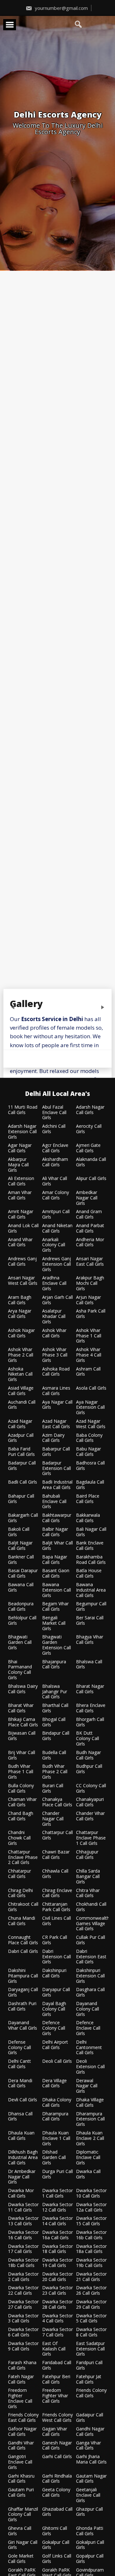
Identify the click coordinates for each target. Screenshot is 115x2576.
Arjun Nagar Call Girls (88, 1300)
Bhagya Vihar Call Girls (90, 1640)
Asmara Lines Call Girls (56, 1391)
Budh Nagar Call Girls (88, 1755)
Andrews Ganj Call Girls (22, 1262)
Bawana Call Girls (21, 1587)
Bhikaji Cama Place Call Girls (23, 1722)
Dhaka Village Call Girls (90, 2103)
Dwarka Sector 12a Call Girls (91, 2207)
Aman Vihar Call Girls (20, 1195)
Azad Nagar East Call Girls (56, 1424)
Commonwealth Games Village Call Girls (93, 1924)
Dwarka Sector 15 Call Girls (91, 2221)
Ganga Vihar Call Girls (88, 2446)
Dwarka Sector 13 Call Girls (23, 2221)
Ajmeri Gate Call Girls (88, 1148)
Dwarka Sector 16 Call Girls (23, 2235)
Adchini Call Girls (54, 1129)
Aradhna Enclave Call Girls (54, 1283)
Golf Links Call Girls (57, 2559)
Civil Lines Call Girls (57, 1921)
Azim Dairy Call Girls (53, 1438)
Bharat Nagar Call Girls (90, 1689)
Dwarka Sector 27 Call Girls (23, 2305)
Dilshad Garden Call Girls (54, 2157)
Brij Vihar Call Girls (22, 1755)
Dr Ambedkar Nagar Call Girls (22, 2177)
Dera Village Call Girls (54, 2083)
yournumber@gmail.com (61, 8)
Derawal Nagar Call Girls (87, 2086)
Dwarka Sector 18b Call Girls (23, 2263)
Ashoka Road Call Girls (56, 1372)
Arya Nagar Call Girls (20, 1314)
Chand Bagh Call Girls (21, 1816)
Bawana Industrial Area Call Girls (91, 1590)
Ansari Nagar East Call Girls (90, 1262)
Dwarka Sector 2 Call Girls (23, 2277)
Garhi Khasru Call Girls (21, 2479)
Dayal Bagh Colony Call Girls (54, 2009)
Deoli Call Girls (57, 2061)
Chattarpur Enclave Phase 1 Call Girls (91, 1838)
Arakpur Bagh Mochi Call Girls (90, 1283)
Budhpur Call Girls (89, 1769)
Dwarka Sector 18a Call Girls (91, 2249)
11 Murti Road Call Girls (23, 1110)
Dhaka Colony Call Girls (57, 2103)
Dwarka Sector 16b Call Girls (91, 2235)
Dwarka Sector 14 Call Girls (57, 2221)
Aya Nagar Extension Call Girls (90, 1407)
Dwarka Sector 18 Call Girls (57, 2249)
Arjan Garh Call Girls (57, 1300)
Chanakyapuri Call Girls (90, 1802)
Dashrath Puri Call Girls (22, 2006)
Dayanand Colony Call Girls (88, 2009)
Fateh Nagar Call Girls (21, 2379)
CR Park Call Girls (55, 1940)
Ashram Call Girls (88, 1372)
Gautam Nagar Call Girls (91, 2479)
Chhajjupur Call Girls (87, 1855)
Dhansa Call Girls (20, 2117)
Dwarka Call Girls (88, 2174)
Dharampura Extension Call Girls (90, 2119)
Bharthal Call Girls (55, 1708)
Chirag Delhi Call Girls (20, 1893)
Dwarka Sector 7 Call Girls (57, 2332)
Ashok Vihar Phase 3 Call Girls (55, 1355)
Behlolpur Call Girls (22, 1621)
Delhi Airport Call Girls (55, 2045)
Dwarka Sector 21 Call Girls (91, 2277)
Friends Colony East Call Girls (23, 2418)
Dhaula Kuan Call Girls (21, 2136)
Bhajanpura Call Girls (54, 1665)
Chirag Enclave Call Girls (57, 1893)
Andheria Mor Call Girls (90, 1242)
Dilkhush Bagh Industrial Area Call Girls (23, 2157)
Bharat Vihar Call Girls (21, 1708)
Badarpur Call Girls (22, 1466)
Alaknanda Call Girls (91, 1162)
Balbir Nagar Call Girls (55, 1532)
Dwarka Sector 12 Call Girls (57, 2207)
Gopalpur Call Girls (90, 2559)
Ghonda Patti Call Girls (90, 2531)
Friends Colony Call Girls (91, 2393)
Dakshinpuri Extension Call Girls (90, 1976)
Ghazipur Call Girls (89, 2512)
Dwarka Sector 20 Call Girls (57, 2277)
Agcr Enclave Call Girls (55, 1148)
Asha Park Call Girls (91, 1314)
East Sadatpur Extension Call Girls (90, 2349)
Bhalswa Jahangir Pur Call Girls (55, 1692)
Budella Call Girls (54, 1755)
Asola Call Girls (91, 1388)
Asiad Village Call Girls (21, 1391)
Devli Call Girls (23, 2100)
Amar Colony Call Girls (56, 1195)
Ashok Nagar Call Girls (21, 1333)
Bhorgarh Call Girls (90, 1722)
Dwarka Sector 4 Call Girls (57, 2319)
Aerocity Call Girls (89, 1129)
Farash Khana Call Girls (22, 2365)
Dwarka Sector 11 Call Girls (23, 2207)
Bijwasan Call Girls (22, 1736)
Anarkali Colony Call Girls (54, 1245)
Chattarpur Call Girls (57, 1835)
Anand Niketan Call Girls (57, 1228)
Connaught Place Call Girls (23, 1940)
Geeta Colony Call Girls (56, 2493)
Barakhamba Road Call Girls (91, 1560)
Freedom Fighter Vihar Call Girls (55, 2396)
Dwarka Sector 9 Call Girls (23, 2346)
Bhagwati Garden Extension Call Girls (57, 1645)
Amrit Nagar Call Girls (21, 1214)
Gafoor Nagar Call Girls (22, 2432)
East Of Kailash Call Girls (54, 2349)
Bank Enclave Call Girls (90, 1546)
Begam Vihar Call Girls (55, 1607)
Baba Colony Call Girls (89, 1438)
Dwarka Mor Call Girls (21, 2193)
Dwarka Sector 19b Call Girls (91, 2263)
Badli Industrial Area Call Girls (57, 1485)
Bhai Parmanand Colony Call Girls (20, 1670)
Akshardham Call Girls (55, 1162)
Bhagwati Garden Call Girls (20, 1642)
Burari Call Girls (53, 1788)
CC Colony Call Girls (91, 1788)
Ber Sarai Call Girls (90, 1621)
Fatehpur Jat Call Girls (89, 2379)
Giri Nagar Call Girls (23, 2545)
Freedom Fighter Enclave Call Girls (20, 2398)
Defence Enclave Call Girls (88, 2028)
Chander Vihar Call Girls (90, 1816)
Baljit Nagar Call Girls (20, 1546)
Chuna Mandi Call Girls (22, 1921)
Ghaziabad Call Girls (57, 2512)
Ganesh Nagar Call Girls (57, 2446)
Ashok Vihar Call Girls (54, 1333)
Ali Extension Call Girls (21, 1181)
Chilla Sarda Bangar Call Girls (88, 1876)
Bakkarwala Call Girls (88, 1518)
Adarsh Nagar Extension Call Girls (22, 1132)
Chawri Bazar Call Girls (56, 1855)
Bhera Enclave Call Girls (91, 1708)
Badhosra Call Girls (90, 1466)
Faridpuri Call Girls (89, 2365)
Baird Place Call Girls (88, 1499)
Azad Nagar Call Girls (20, 1424)
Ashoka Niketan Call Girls (20, 1374)
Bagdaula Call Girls (90, 1485)
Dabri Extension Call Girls (57, 1957)
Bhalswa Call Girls (89, 1665)
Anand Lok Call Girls (23, 1228)
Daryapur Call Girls (56, 1992)
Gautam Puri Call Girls (21, 2493)
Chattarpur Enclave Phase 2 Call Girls (23, 1857)
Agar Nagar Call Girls (20, 1148)
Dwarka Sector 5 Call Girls (91, 2319)
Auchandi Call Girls (22, 1405)
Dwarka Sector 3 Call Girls (23, 2319)
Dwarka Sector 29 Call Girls (91, 2305)
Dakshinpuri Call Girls (54, 1973)
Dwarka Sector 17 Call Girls (23, 2249)
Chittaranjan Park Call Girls (56, 1907)
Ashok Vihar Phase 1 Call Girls (89, 1336)
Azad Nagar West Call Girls (91, 1424)
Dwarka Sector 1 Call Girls (57, 2193)
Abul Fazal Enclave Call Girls (54, 1112)
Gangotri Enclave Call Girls (20, 2462)
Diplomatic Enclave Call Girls (88, 2157)
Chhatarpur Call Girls (19, 1874)
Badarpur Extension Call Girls (57, 1468)
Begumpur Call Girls (91, 1607)
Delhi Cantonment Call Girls (89, 2047)
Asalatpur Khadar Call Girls (54, 1316)
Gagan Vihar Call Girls (55, 2432)
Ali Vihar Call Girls (55, 1181)
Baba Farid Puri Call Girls (21, 1452)
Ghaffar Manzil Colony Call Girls (23, 2515)
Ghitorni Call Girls (55, 2531)
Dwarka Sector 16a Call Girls (57, 2235)
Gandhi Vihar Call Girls (21, 2446)
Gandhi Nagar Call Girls (90, 2432)
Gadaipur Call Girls (90, 2418)
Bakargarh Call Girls (23, 1518)
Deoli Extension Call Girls (90, 2067)
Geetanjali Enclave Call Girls (88, 2495)
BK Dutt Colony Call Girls (88, 1738)
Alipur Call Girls (91, 1179)
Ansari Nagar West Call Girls (23, 1281)
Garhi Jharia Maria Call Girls (91, 2459)
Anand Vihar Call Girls (20, 1242)
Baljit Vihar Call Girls (57, 1546)
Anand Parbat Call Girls (90, 1228)
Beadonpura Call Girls (21, 1607)
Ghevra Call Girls (20, 2531)
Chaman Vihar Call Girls (22, 1802)
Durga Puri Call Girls (57, 2174)
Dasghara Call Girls (90, 1992)
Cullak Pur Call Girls (91, 1940)
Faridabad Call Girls (57, 2365)
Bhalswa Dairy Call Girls (23, 1689)
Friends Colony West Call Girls (57, 2418)
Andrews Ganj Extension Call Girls (57, 1264)
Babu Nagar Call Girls (88, 1452)
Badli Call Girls (23, 1482)
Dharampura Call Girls (55, 2117)
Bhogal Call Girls (54, 1722)
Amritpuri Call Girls (56, 1214)
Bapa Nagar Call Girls (55, 1560)
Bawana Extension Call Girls (57, 1590)
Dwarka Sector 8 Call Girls (91, 2332)
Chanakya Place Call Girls (57, 1802)
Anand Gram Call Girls (89, 1214)
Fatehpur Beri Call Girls (56, 2379)
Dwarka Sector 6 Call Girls (23, 2332)
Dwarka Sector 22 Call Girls (23, 2291)
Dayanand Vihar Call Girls (23, 2026)
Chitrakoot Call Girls (23, 1907)
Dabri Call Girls (23, 1951)
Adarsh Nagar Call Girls (90, 1110)
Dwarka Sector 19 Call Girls (57, 2263)
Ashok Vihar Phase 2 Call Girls (21, 1355)
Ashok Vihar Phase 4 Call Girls (89, 1355)
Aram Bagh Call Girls (20, 1300)
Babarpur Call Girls (56, 1452)
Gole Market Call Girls (21, 2559)
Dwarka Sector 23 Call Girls (57, 2291)
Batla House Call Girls (89, 1573)
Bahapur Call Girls (21, 1499)
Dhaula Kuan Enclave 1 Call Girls (56, 2138)
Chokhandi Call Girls (91, 1907)
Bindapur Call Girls (56, 1736)
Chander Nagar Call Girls (53, 1819)
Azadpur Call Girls (21, 1438)
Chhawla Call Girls (55, 1874)
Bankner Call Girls (21, 1560)
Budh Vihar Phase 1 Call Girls (21, 1772)
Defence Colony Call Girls (54, 2028)
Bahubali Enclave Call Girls (54, 1501)
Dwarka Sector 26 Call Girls (91, 2291)
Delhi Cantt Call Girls (19, 2064)
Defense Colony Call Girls (19, 2047)
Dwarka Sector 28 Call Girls (57, 2305)
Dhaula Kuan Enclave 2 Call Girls (90, 2138)
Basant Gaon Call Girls (56, 1573)
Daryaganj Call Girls (23, 1992)
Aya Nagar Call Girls (57, 1405)
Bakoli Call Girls (19, 1532)
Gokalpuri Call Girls (90, 2545)
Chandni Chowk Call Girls (19, 1838)
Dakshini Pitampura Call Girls (23, 1976)
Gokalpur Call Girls (56, 2545)
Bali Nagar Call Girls (91, 1532)
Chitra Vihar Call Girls (88, 1893)
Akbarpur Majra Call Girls (18, 1165)
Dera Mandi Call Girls (20, 2083)
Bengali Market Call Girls (54, 1623)
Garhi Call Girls (57, 2457)
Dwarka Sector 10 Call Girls (91, 2193)
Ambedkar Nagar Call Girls (87, 1198)
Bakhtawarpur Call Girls (57, 1518)
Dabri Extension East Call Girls (91, 1957)
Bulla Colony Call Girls (21, 1788)
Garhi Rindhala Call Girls (57, 2479)
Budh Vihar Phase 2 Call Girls (55, 1772)
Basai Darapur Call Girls (23, 1573)
